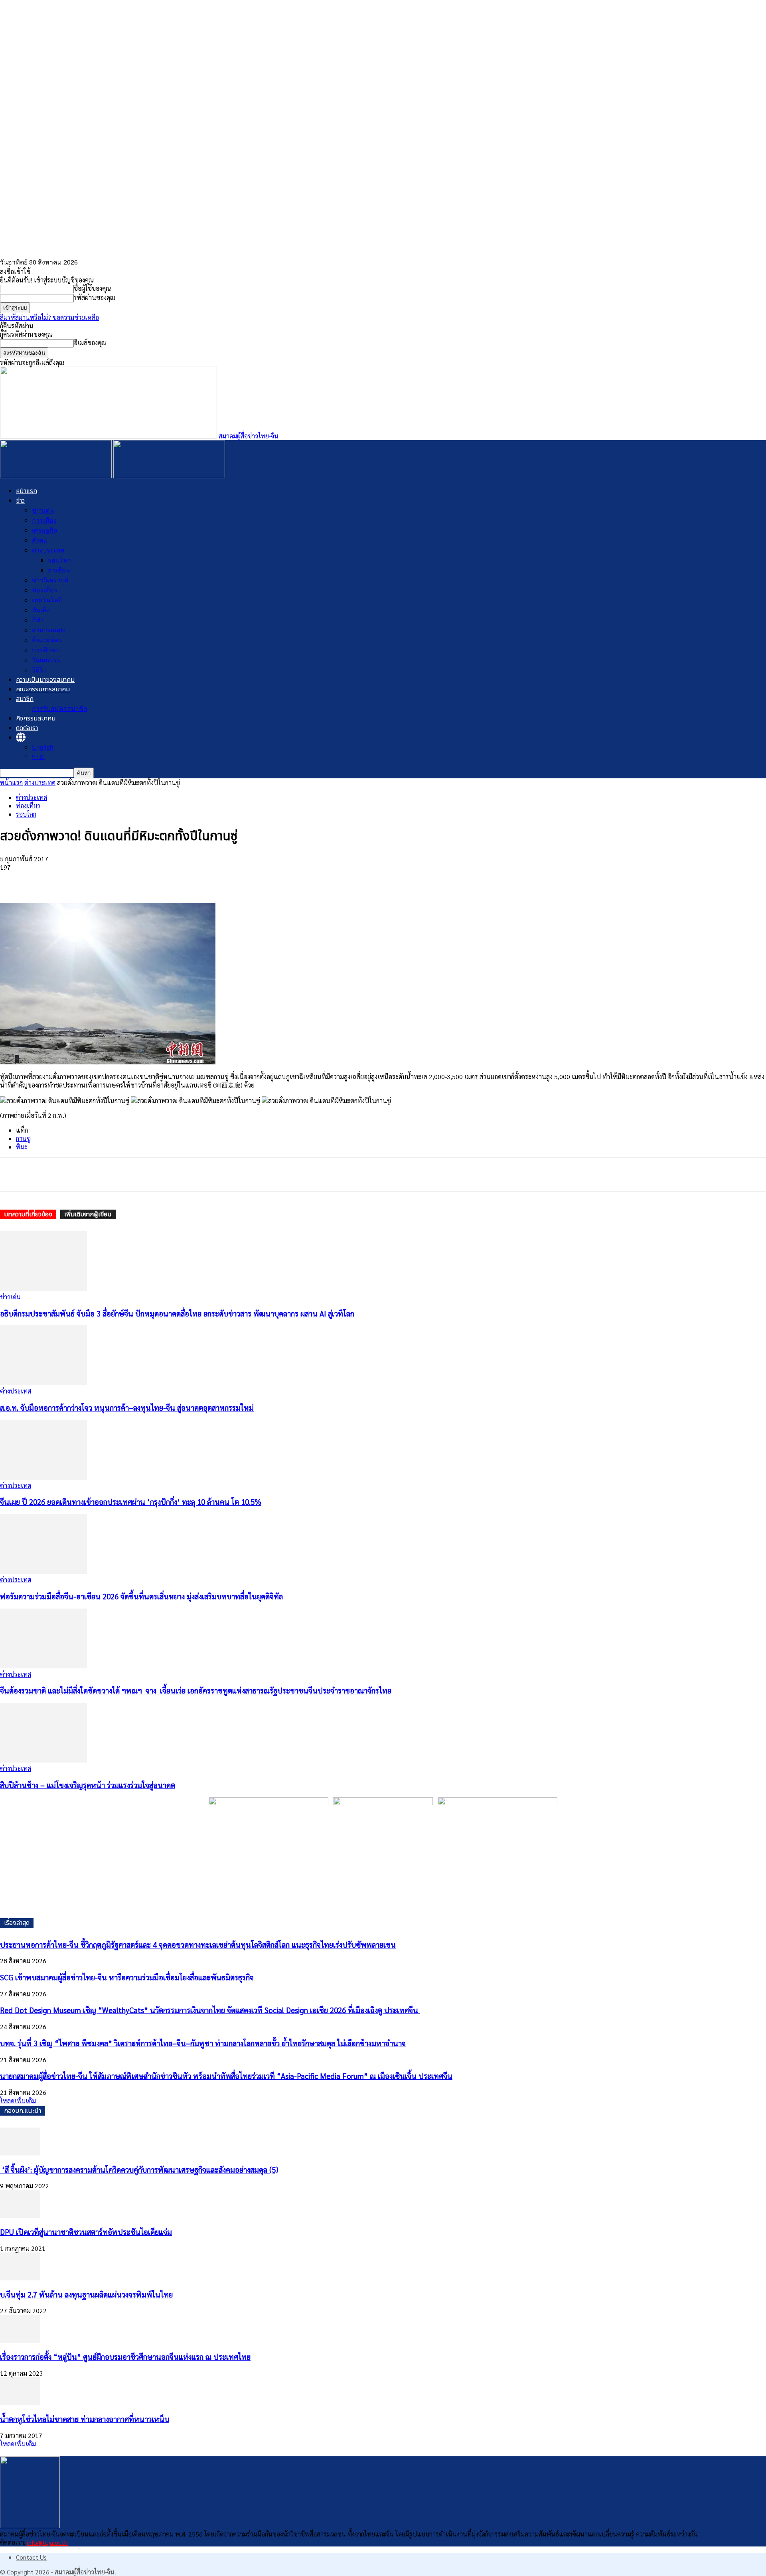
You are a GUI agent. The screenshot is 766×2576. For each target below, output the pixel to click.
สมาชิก (25, 699)
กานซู (23, 1138)
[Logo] (57, 476)
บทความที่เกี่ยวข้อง (28, 1214)
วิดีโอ (39, 670)
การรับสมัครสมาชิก (60, 708)
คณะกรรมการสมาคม (43, 689)
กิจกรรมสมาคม (36, 719)
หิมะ (22, 1147)
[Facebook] (13, 880)
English (43, 747)
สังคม (40, 540)
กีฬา (38, 620)
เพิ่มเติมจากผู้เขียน (88, 1214)
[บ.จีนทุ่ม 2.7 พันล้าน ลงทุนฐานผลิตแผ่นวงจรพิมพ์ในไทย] (20, 2278)
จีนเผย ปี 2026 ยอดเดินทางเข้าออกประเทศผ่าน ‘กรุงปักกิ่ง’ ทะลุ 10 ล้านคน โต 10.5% (131, 1502)
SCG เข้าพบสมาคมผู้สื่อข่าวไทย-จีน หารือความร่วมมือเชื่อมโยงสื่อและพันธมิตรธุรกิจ (127, 1977)
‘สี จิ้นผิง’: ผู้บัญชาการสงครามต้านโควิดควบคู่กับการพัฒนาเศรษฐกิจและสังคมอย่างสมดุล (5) (139, 2169)
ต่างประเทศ (48, 550)
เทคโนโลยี (47, 600)
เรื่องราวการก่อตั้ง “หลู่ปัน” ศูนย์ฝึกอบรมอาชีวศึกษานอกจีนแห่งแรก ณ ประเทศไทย (125, 2357)
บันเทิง (41, 610)
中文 (38, 756)
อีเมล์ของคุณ (90, 342)
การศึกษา (45, 650)
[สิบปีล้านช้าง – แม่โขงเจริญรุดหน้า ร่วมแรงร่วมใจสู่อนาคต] (43, 1760)
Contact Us (31, 2557)
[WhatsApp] (71, 880)
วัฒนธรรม (46, 660)
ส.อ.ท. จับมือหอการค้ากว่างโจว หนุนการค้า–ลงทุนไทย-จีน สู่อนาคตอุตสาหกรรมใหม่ (127, 1407)
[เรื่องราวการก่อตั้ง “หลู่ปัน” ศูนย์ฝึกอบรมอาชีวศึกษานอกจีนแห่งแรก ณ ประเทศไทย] (20, 2340)
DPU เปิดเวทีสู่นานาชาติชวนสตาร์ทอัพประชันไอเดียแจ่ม (86, 2232)
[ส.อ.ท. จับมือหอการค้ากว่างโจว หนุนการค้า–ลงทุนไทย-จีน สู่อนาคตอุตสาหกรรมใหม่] (43, 1383)
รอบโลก (59, 560)
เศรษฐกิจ (44, 530)
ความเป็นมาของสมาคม (45, 680)
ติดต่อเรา (27, 728)
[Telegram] (99, 880)
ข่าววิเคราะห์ (50, 580)
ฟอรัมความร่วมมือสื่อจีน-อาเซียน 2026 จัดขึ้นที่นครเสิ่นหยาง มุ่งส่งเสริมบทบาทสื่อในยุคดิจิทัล (141, 1596)
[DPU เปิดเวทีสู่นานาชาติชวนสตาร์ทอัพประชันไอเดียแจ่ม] (20, 2215)
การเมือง (44, 520)
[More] (157, 880)
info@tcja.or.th (47, 2542)
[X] (42, 880)
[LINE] (128, 880)
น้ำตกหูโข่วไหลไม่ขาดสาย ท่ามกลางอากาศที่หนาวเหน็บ (85, 2419)
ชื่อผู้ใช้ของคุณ (92, 288)
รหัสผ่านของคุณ (95, 297)
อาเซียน (59, 570)
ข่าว (20, 501)
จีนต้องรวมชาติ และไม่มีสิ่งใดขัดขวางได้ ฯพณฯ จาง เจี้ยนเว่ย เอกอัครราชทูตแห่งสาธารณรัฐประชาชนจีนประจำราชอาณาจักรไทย (196, 1690)
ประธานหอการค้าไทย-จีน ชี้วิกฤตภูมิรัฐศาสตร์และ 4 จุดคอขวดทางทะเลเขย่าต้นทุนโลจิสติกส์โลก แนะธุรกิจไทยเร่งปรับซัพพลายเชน (198, 1944)
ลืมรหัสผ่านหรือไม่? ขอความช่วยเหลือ (49, 317)
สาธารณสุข (48, 630)
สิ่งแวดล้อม (47, 640)
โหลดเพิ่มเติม (18, 2101)
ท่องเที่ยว (44, 590)
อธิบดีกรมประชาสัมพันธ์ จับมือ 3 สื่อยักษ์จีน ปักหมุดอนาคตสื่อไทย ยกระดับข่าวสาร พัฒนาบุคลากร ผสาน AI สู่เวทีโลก (177, 1313)
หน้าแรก (27, 491)
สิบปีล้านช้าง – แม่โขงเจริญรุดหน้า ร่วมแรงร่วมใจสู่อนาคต (88, 1785)
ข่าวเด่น (43, 510)
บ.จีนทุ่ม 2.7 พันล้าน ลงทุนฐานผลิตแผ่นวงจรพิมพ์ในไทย (86, 2294)
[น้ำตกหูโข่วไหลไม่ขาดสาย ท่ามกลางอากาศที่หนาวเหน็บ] (20, 2403)
